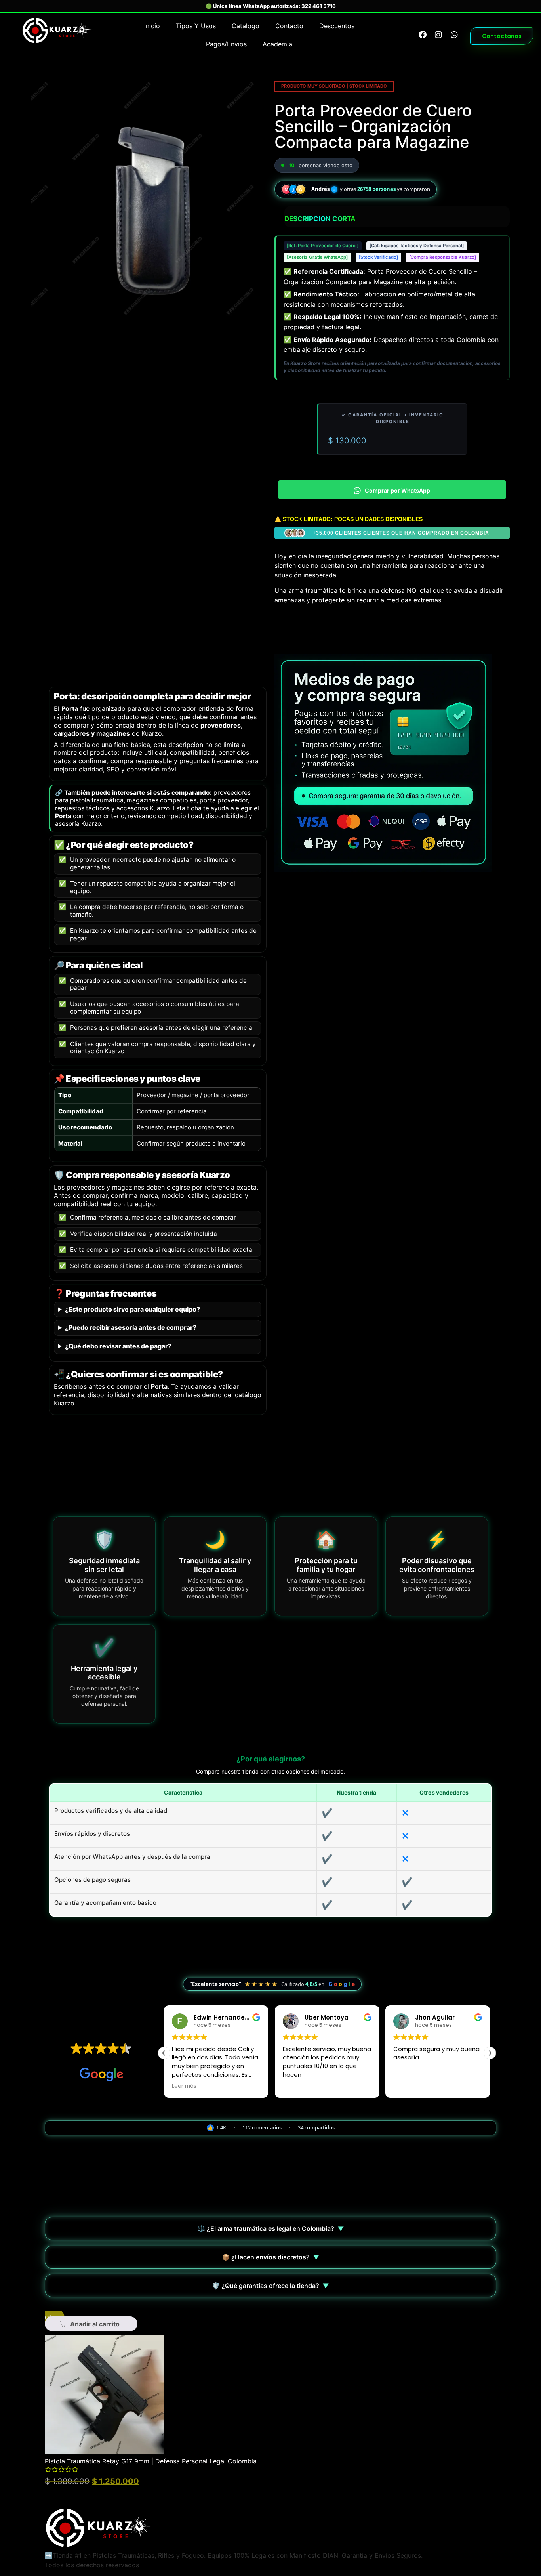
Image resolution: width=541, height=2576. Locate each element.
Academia (277, 44)
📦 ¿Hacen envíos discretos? (271, 2257)
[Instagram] (438, 35)
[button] (490, 2053)
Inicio (152, 26)
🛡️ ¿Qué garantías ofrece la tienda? (270, 2286)
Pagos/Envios (226, 44)
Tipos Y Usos (196, 26)
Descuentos (337, 26)
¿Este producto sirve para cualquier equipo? (132, 1309)
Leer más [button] (184, 2086)
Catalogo (246, 26)
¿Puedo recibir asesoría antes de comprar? (131, 1328)
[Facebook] (423, 35)
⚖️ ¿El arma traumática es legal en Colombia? (271, 2228)
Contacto (289, 26)
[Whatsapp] (454, 35)
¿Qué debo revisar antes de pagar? (118, 1346)
